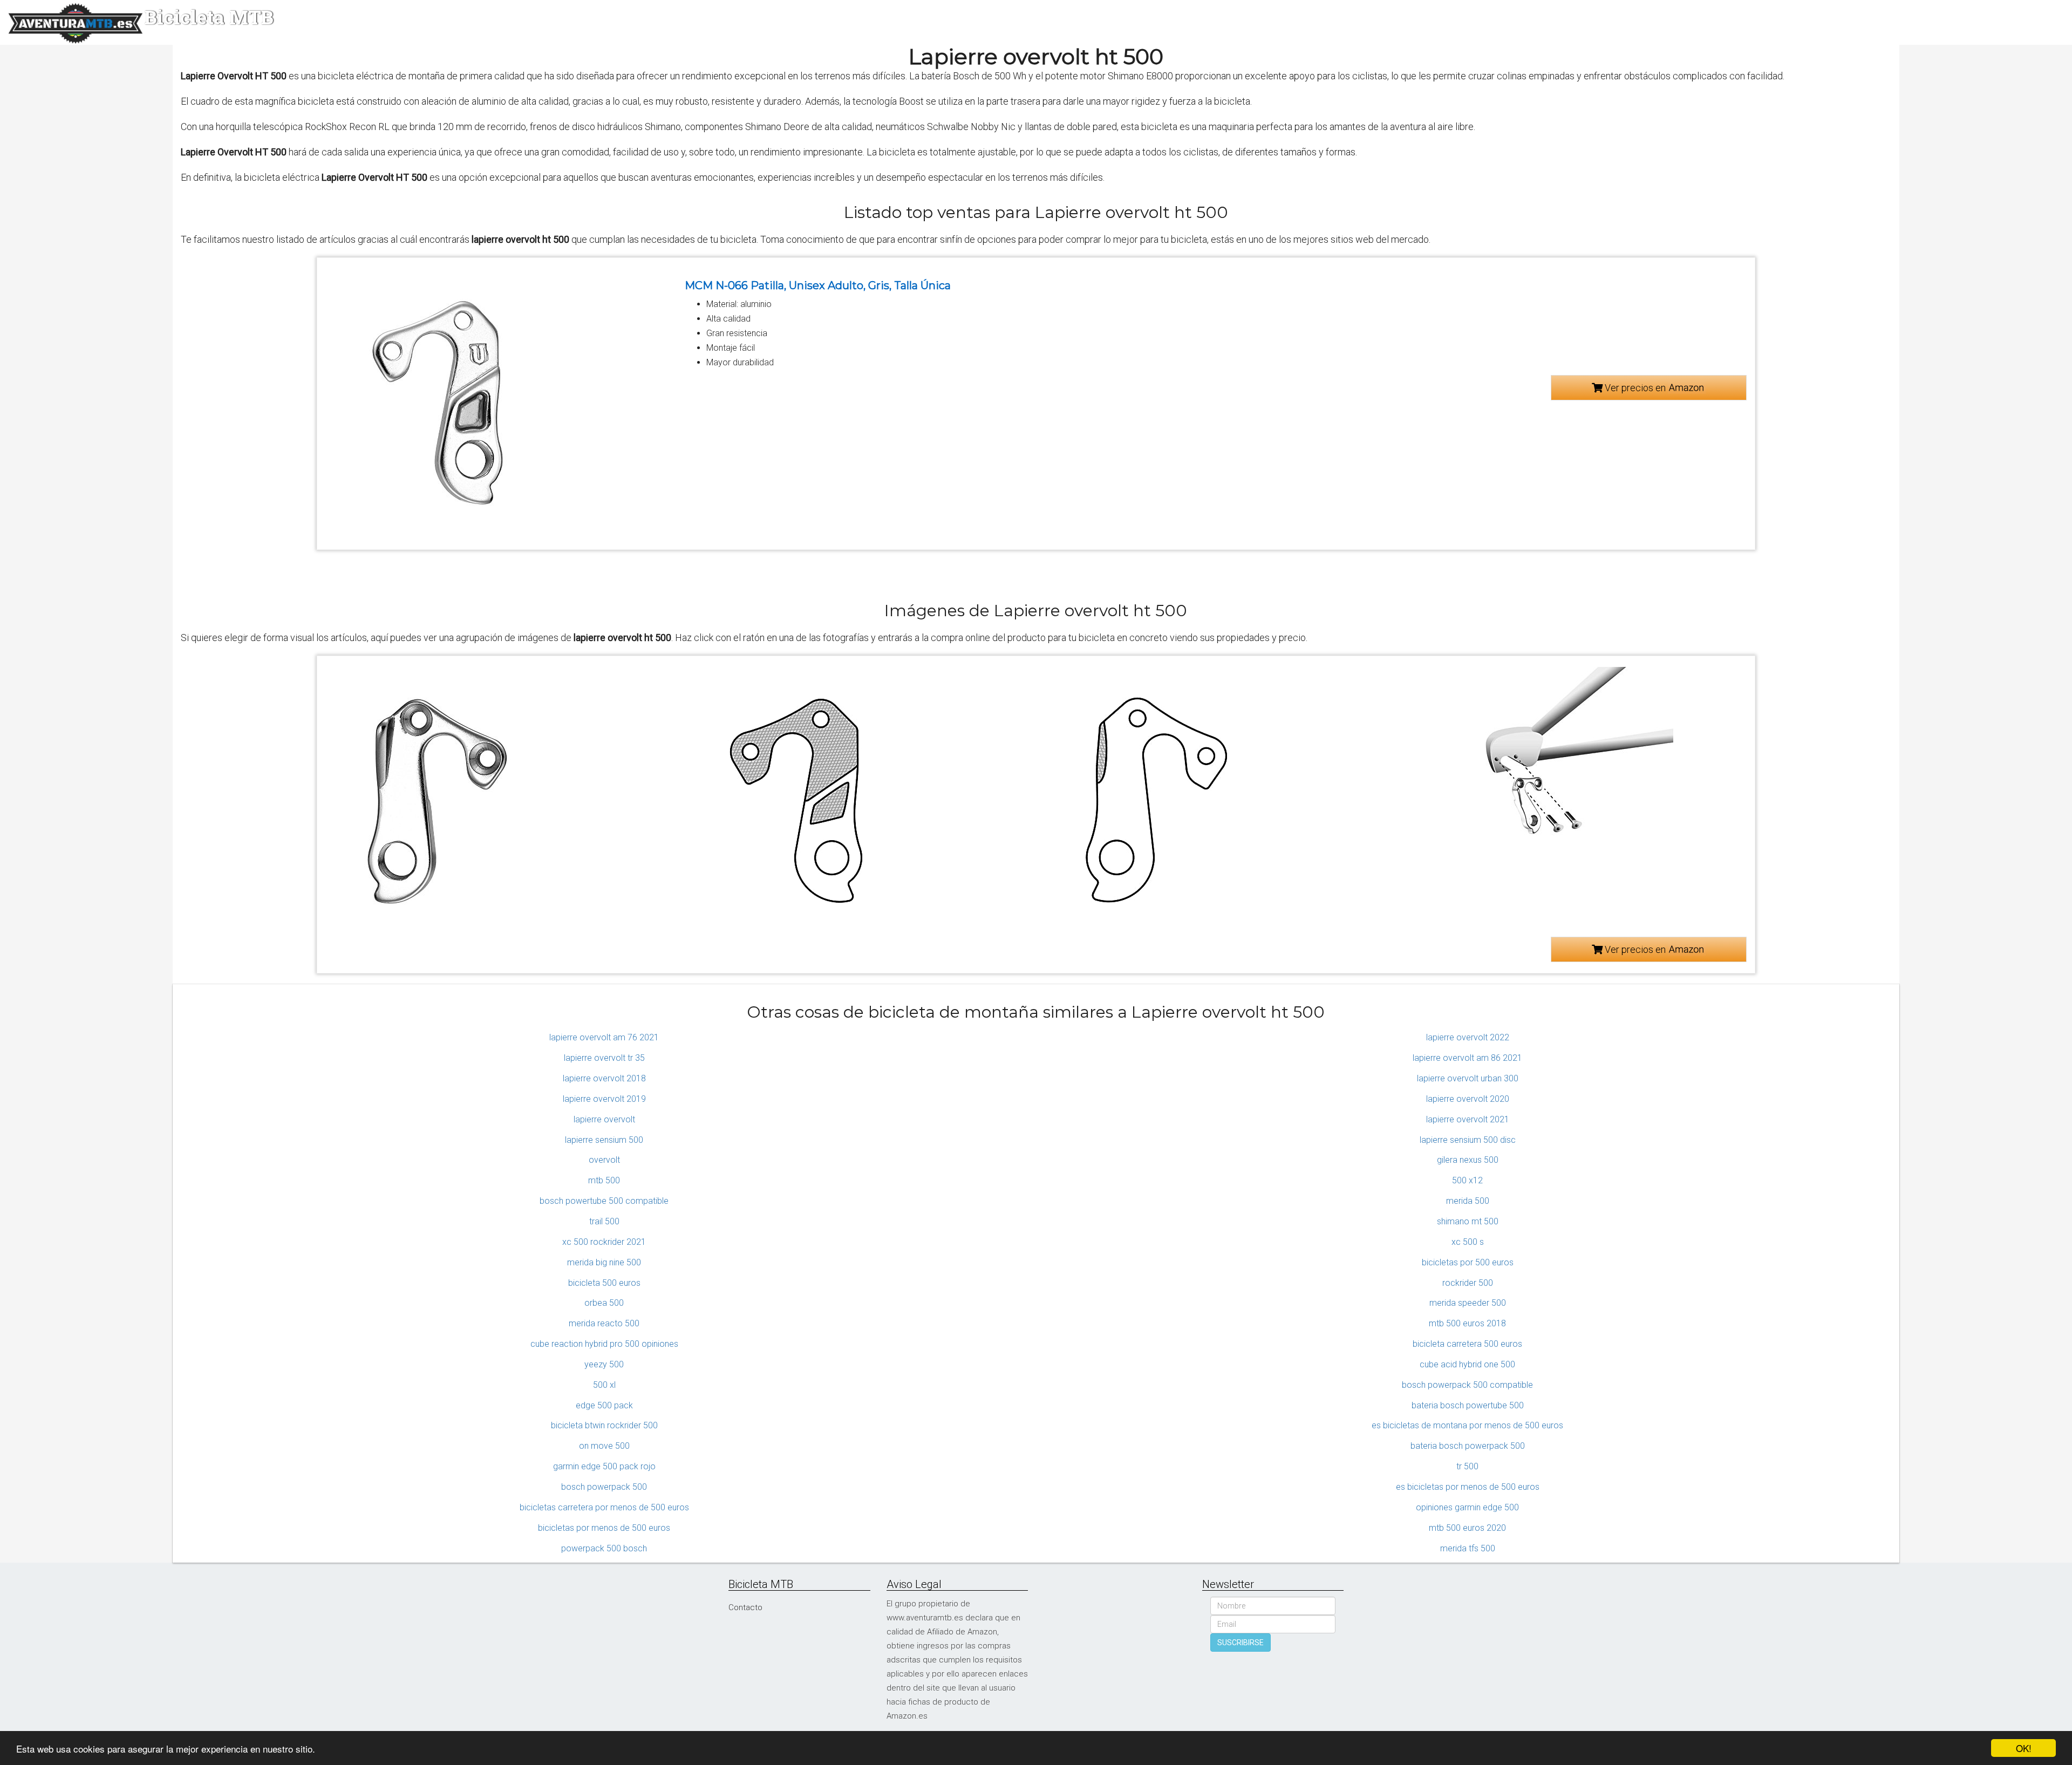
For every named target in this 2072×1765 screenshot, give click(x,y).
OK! (2024, 1748)
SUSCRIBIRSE (1241, 1643)
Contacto (745, 1607)
